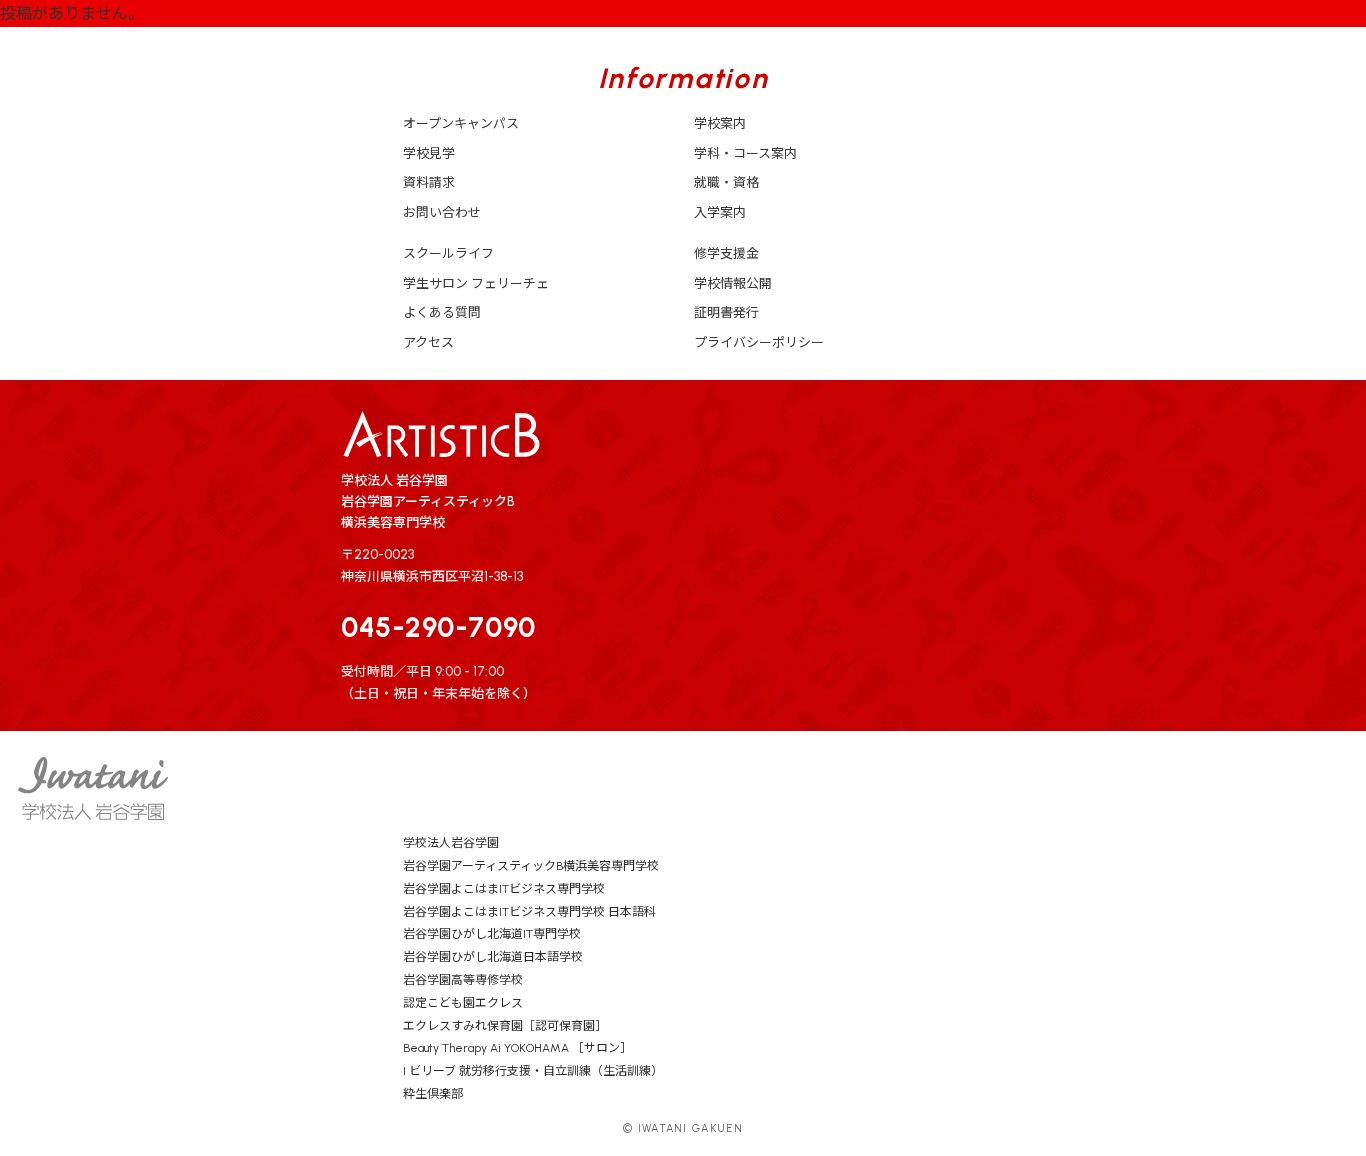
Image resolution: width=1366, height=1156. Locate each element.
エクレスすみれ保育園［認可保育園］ (505, 1026)
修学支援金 (726, 253)
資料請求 (429, 182)
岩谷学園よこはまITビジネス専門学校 (504, 889)
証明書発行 (726, 312)
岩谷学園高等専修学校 (463, 980)
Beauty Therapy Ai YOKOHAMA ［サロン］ (517, 1048)
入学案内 (720, 212)
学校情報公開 (733, 283)
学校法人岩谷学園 (451, 843)
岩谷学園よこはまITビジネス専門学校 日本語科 (529, 912)
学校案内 (720, 123)
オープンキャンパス (461, 123)
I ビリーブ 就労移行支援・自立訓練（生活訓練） (533, 1071)
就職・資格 (726, 182)
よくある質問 (442, 312)
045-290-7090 (438, 627)
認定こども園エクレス (463, 1003)
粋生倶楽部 (433, 1094)
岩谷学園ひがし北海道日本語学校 (493, 957)
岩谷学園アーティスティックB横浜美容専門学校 (531, 866)
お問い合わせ (442, 212)
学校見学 (429, 153)
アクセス (428, 342)
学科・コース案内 (745, 153)
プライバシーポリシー (759, 342)
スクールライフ (448, 253)
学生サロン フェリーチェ (476, 283)
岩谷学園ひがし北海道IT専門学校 (492, 934)
